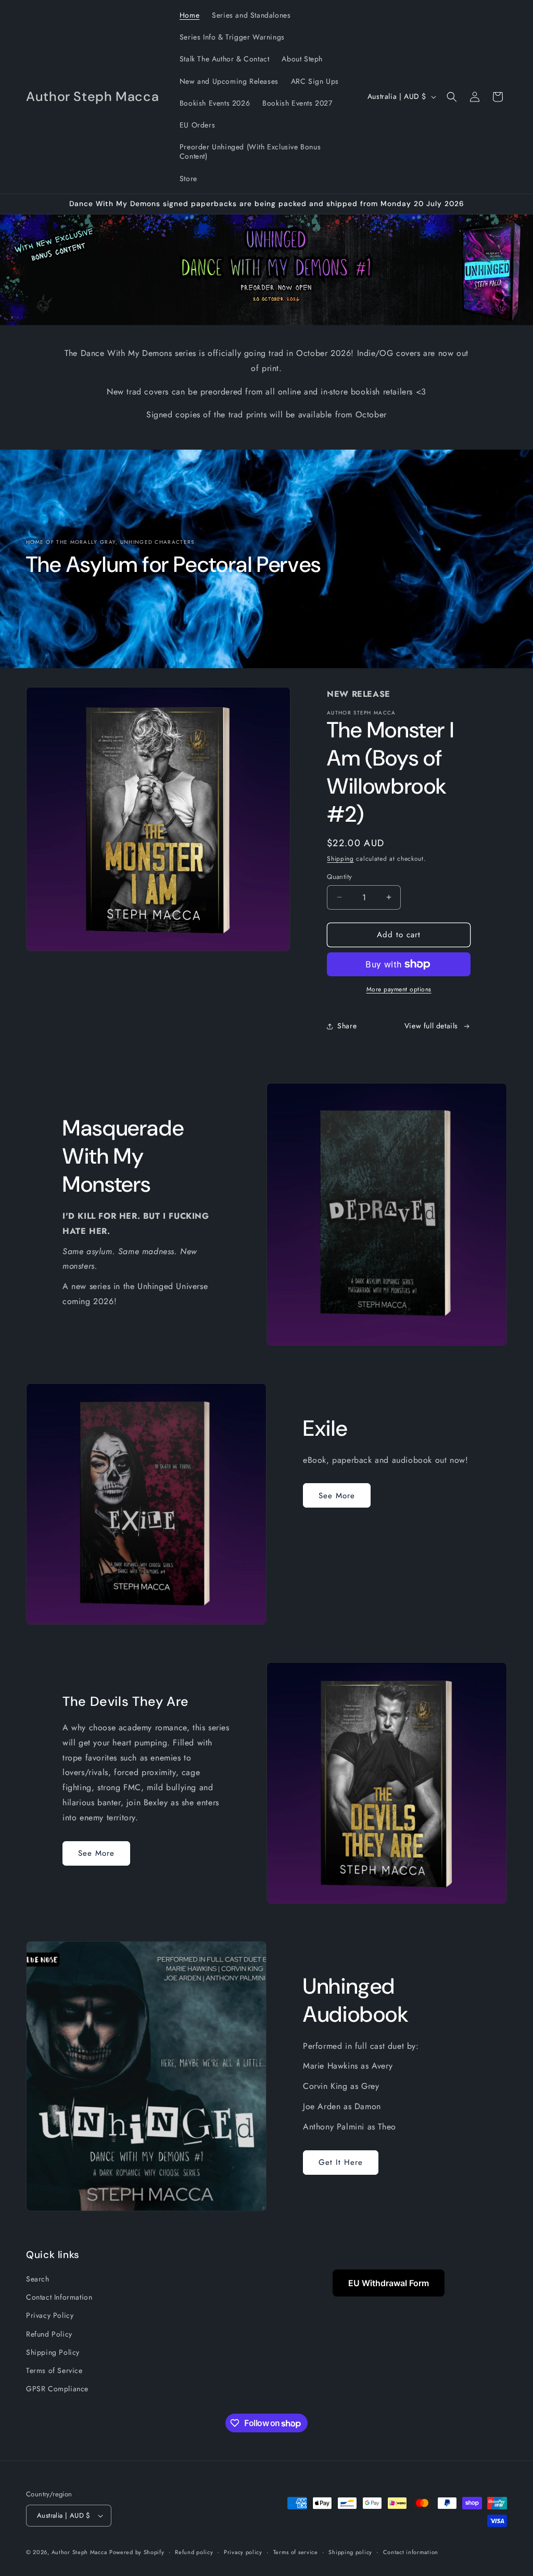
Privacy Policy (50, 2315)
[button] (452, 97)
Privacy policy (243, 2552)
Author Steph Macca (79, 2552)
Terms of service (296, 2552)
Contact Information (59, 2297)
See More (337, 1496)
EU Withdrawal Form (389, 2283)
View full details (431, 1026)
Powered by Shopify (137, 2552)
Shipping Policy (53, 2352)
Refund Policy (49, 2334)
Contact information (411, 2552)
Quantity (339, 877)
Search (38, 2279)
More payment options (399, 989)
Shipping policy (350, 2552)
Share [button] (347, 1026)
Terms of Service (54, 2370)
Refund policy (194, 2552)
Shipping (340, 859)
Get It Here (341, 2162)
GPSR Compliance (57, 2389)
